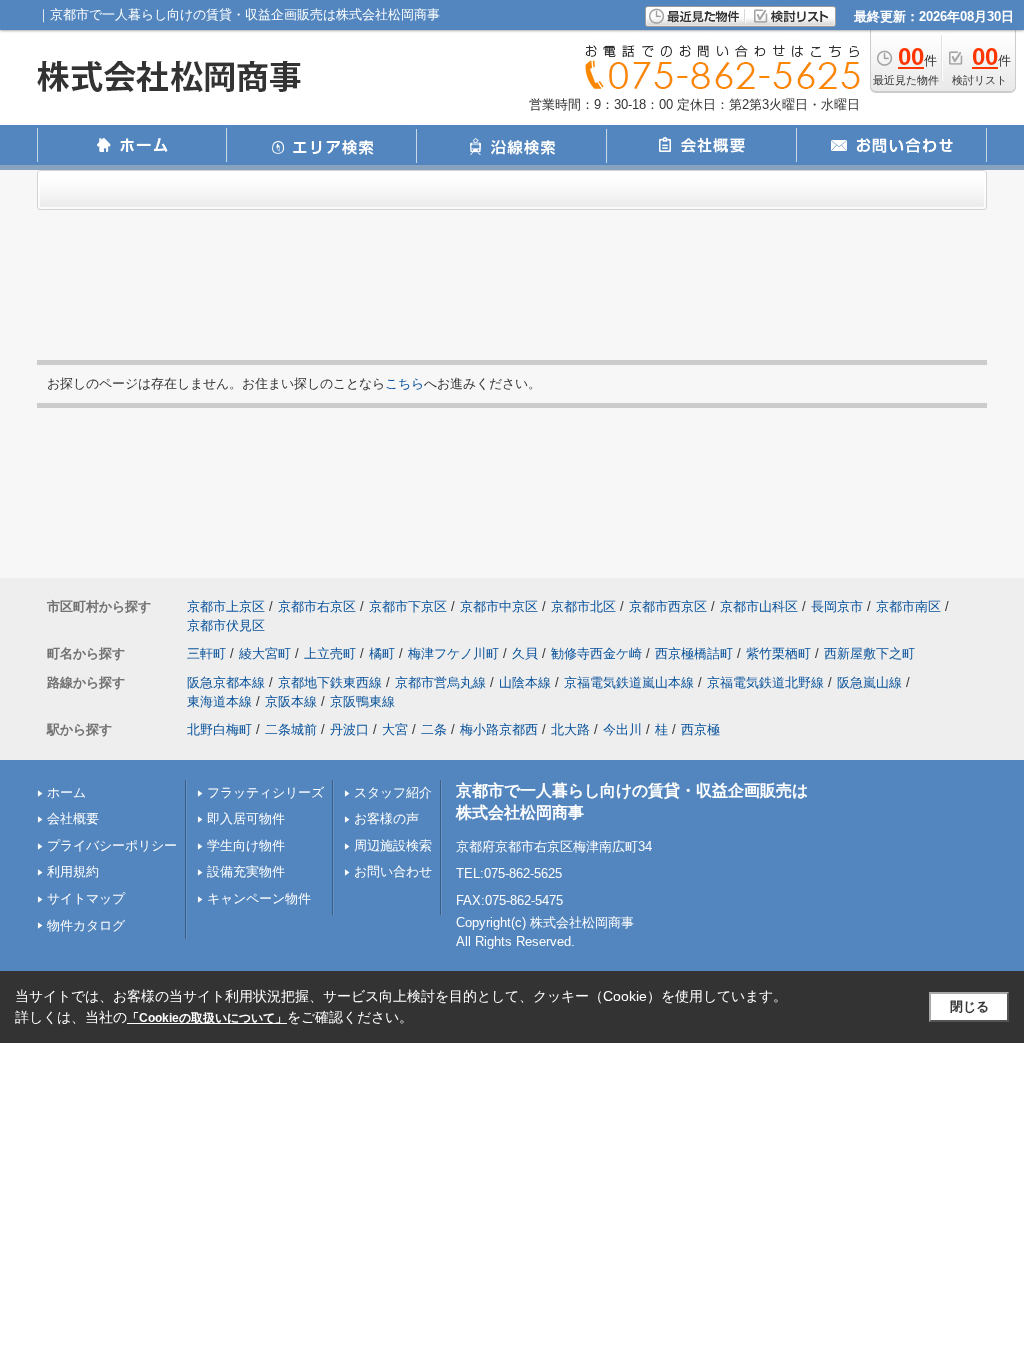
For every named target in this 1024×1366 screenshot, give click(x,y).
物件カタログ (86, 925)
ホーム (66, 792)
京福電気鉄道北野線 (765, 682)
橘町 (382, 653)
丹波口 (349, 729)
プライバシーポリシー (112, 845)
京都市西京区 (668, 606)
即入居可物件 (246, 818)
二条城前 (291, 729)
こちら (404, 383)
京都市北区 (583, 606)
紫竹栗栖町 (778, 653)
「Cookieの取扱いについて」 (207, 1018)
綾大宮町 (265, 653)
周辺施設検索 (393, 845)
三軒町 (206, 653)
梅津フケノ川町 (453, 653)
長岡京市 (837, 606)
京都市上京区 (226, 606)
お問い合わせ (393, 871)
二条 (434, 729)
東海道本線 (219, 701)
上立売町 (330, 653)
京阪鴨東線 (362, 701)
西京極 (700, 729)
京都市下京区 (408, 606)
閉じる (969, 1006)
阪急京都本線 (226, 682)
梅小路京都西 (499, 729)
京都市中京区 (499, 606)
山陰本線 (525, 682)
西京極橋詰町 (694, 653)
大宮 (395, 729)
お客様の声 (386, 818)
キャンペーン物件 (259, 898)
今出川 (622, 729)
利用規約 (73, 871)
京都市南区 (908, 606)
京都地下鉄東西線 (330, 682)
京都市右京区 (317, 606)
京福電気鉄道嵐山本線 (629, 682)
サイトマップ (86, 898)
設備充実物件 (246, 871)
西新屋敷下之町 (869, 653)
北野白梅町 (219, 729)
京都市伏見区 (226, 625)
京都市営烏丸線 (440, 682)
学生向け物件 (246, 845)
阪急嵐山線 (869, 682)
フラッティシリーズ (265, 792)
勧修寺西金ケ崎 (596, 653)
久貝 (525, 653)
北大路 (570, 729)
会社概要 (73, 818)
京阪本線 (291, 701)
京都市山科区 (759, 606)
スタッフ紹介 (393, 792)
